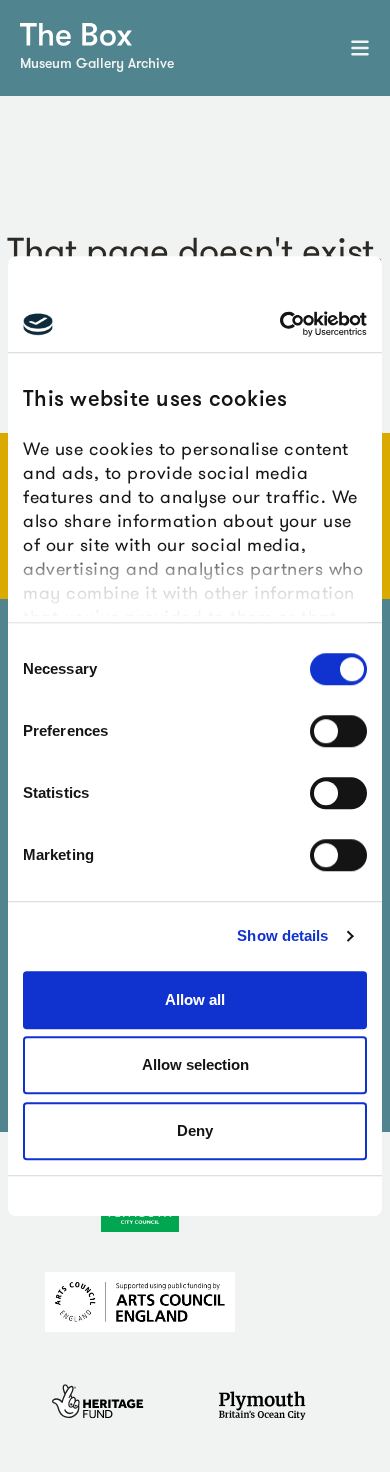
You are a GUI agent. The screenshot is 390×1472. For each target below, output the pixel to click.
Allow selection (195, 1064)
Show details (282, 935)
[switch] (338, 731)
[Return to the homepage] (76, 34)
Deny (195, 1130)
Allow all (195, 999)
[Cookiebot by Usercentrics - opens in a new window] (280, 324)
